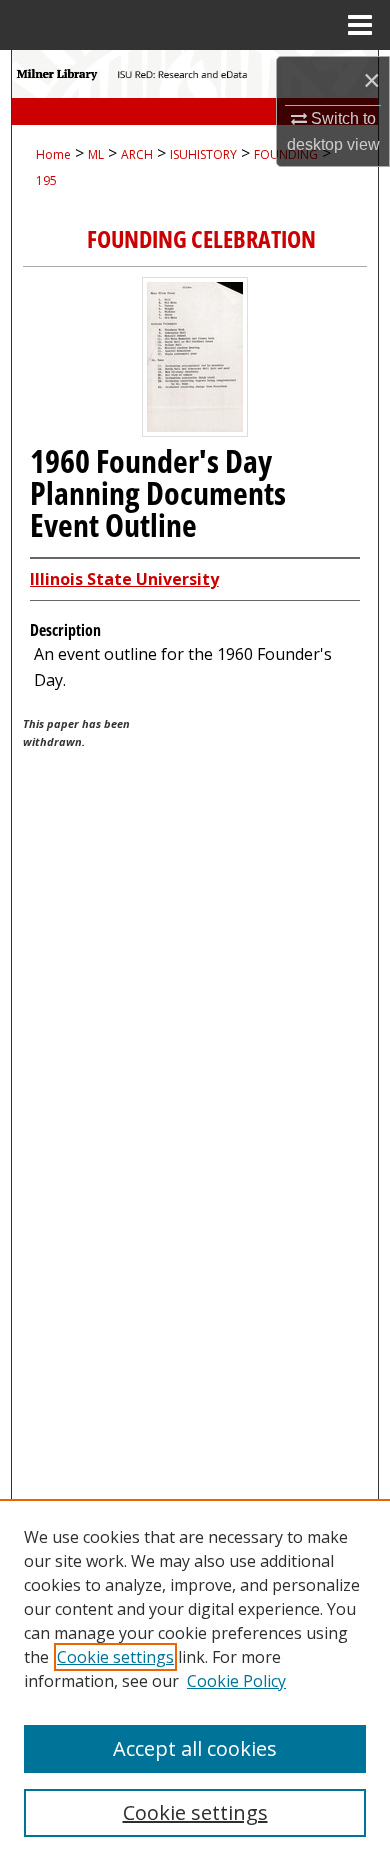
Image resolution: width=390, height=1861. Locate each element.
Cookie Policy (236, 1681)
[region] (195, 1680)
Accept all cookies (195, 1748)
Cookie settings (115, 1657)
